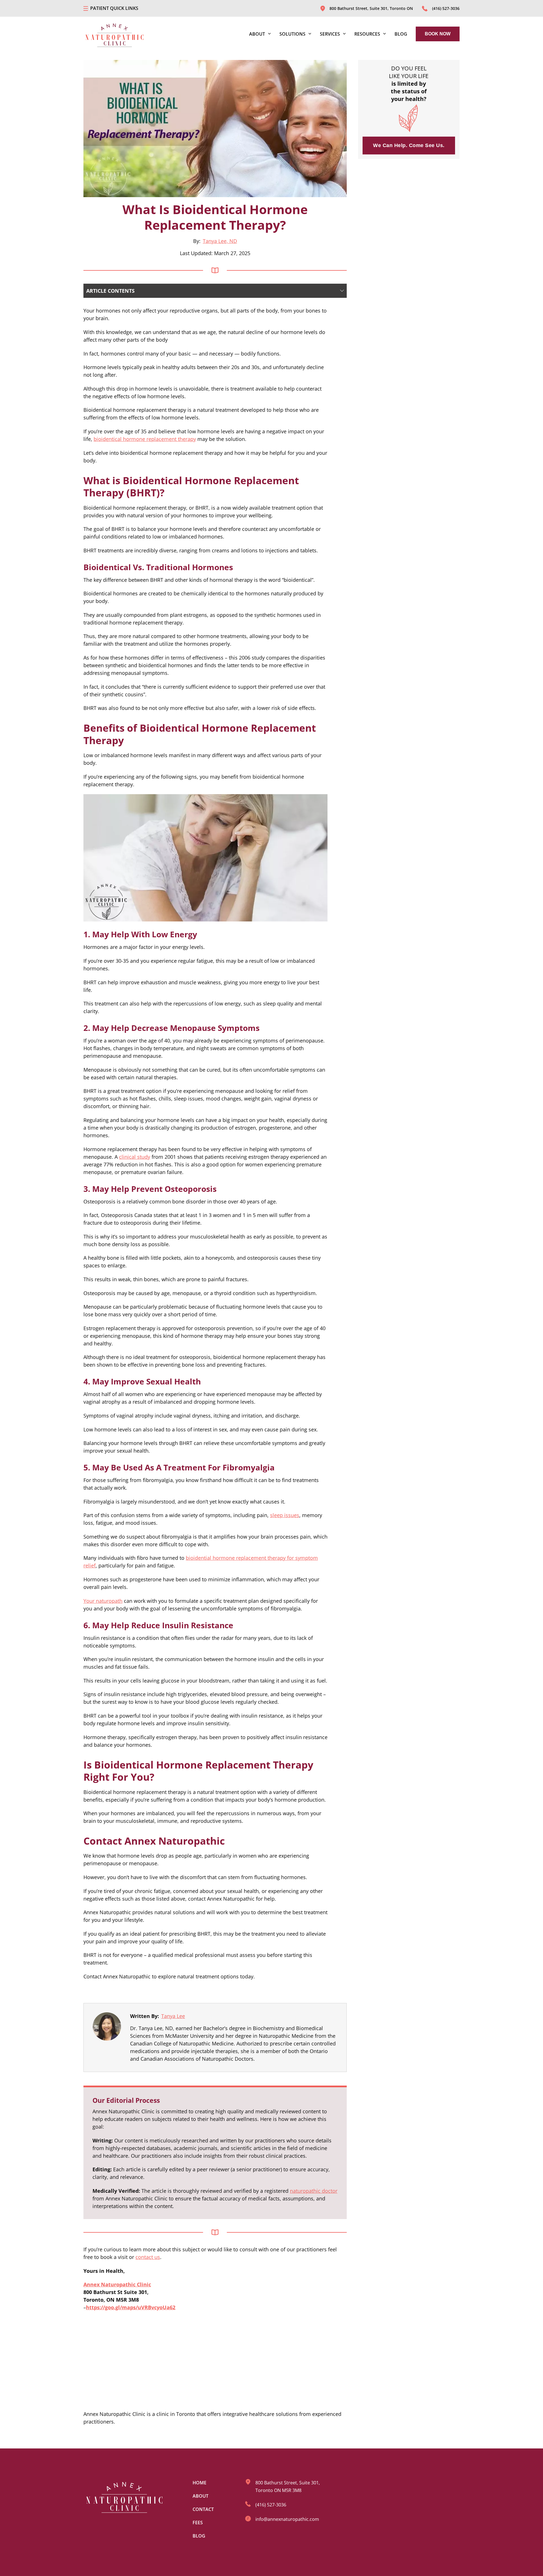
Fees (198, 2523)
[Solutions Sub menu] (310, 34)
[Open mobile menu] (86, 8)
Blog (401, 34)
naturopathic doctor (314, 2191)
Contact (203, 2509)
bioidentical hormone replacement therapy (145, 439)
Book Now (438, 34)
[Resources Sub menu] (384, 34)
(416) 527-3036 (271, 2505)
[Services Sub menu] (344, 34)
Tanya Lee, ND (220, 241)
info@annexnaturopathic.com (287, 2519)
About (201, 2496)
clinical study (135, 1157)
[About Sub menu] (269, 34)
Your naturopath (103, 1601)
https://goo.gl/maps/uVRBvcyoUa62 (131, 2307)
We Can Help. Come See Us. (409, 145)
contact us (148, 2257)
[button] (215, 291)
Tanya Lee (173, 2016)
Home (200, 2483)
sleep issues (285, 1515)
